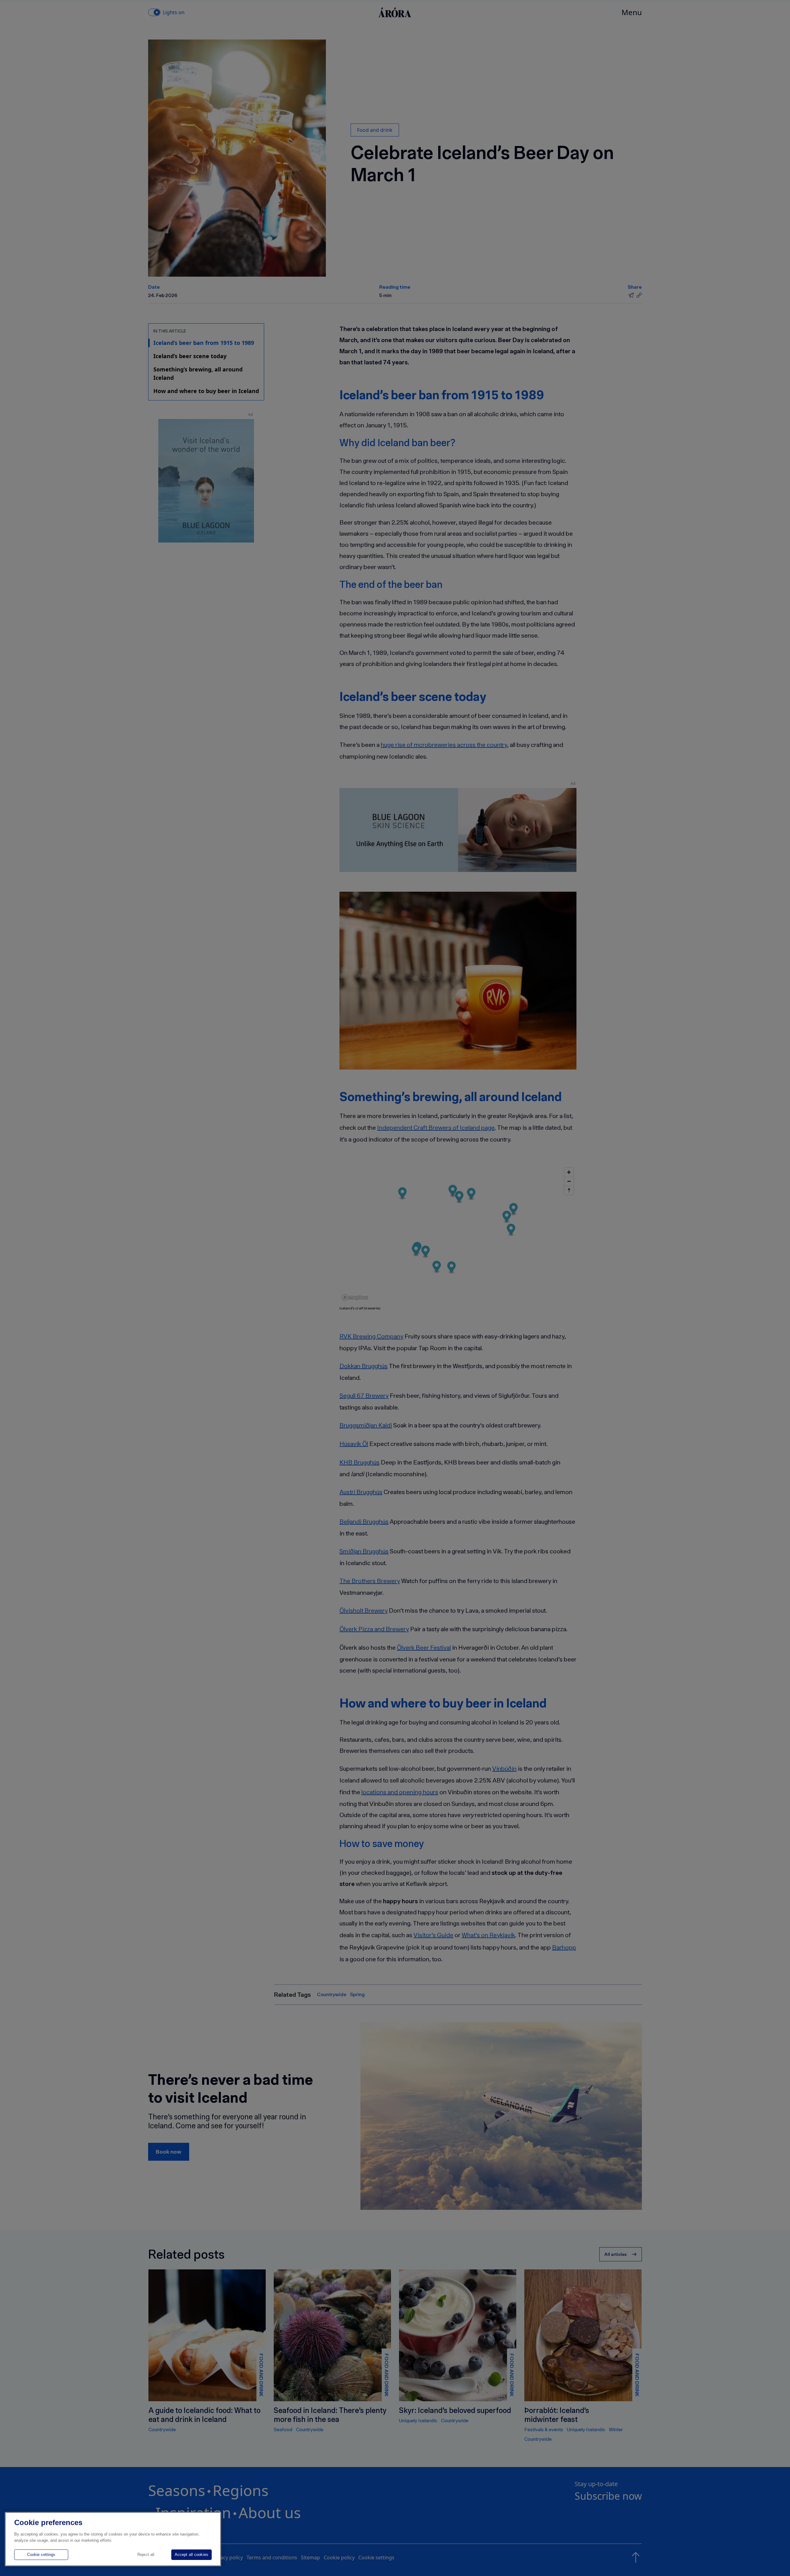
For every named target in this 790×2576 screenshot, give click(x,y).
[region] (113, 2539)
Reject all (146, 2555)
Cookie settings (41, 2555)
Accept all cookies (191, 2555)
